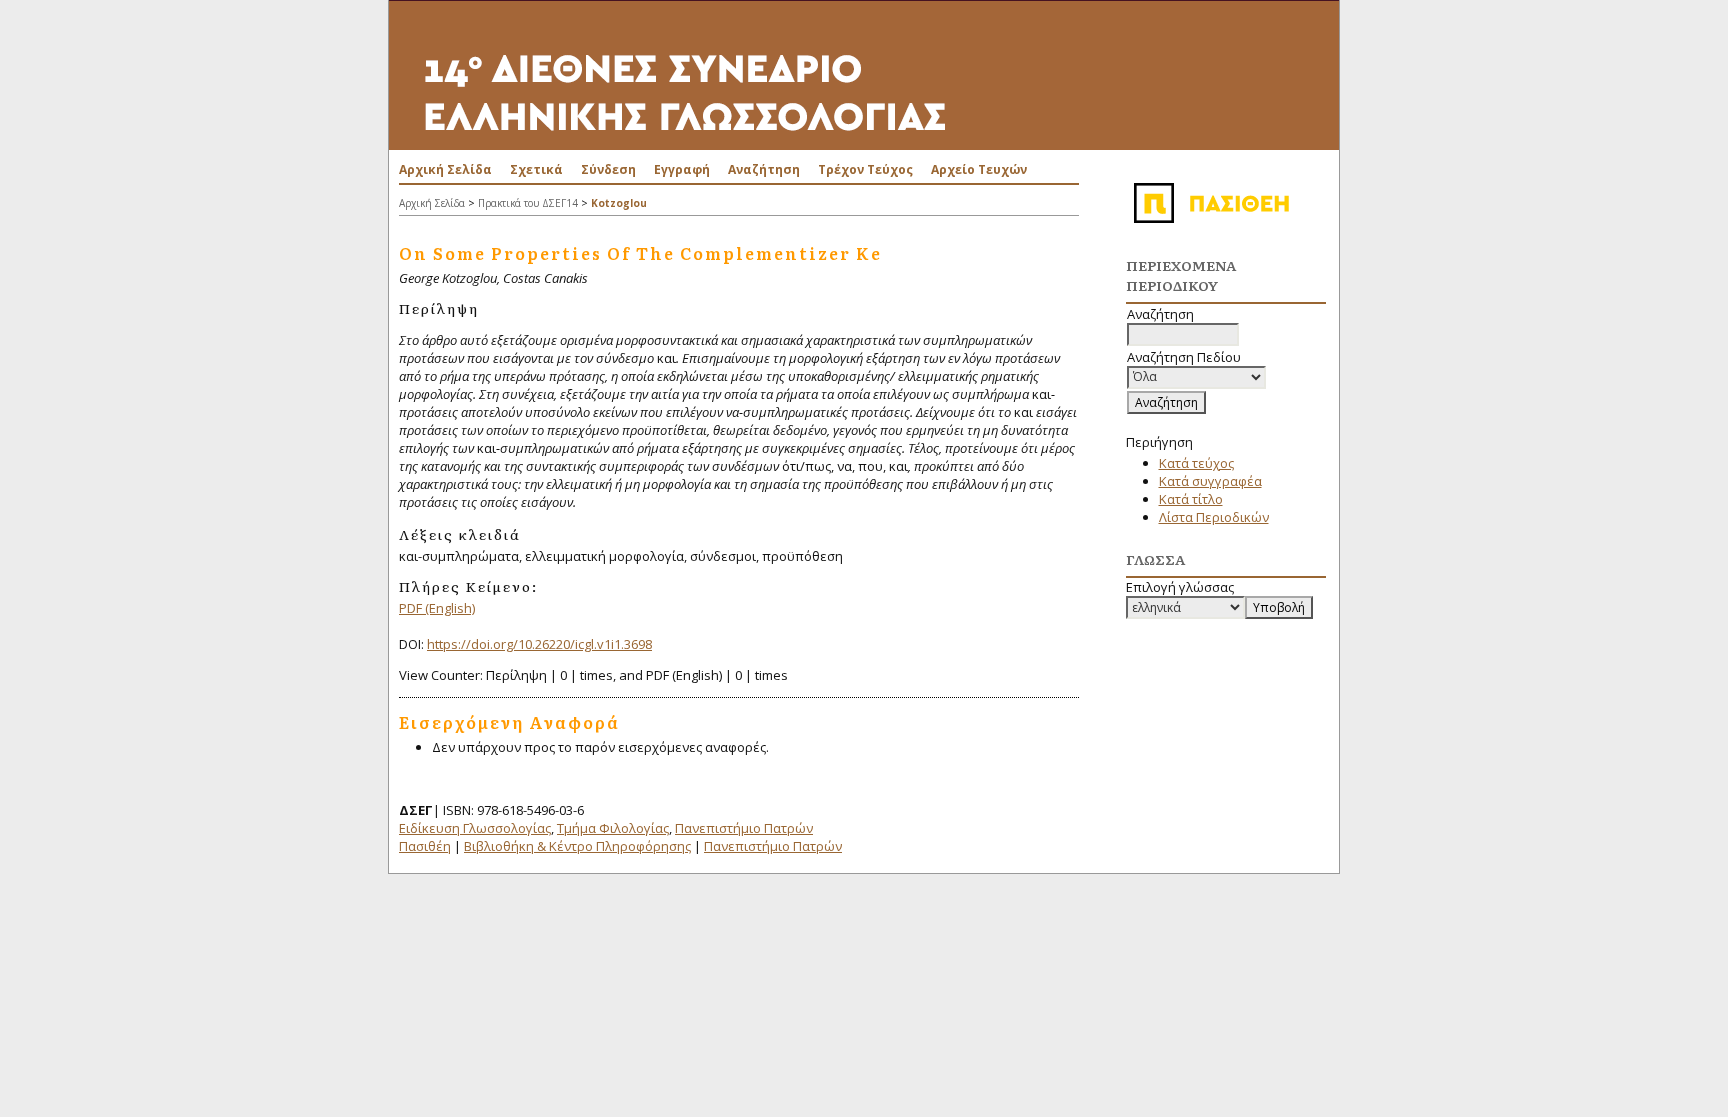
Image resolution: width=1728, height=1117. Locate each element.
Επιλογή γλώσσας (1180, 587)
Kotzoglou (619, 203)
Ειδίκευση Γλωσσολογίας (475, 828)
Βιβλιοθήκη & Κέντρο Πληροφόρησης (577, 846)
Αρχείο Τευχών (979, 169)
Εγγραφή (682, 169)
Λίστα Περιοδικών (1214, 517)
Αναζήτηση (764, 169)
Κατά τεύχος (1196, 463)
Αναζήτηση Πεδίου (1184, 357)
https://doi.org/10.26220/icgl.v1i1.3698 (539, 644)
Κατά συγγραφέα (1210, 481)
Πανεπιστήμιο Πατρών (744, 828)
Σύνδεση (608, 169)
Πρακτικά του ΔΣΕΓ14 (528, 203)
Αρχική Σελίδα (445, 169)
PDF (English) (437, 608)
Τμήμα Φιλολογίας (613, 828)
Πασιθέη (425, 846)
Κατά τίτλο (1191, 499)
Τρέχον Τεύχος (865, 169)
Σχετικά (536, 169)
